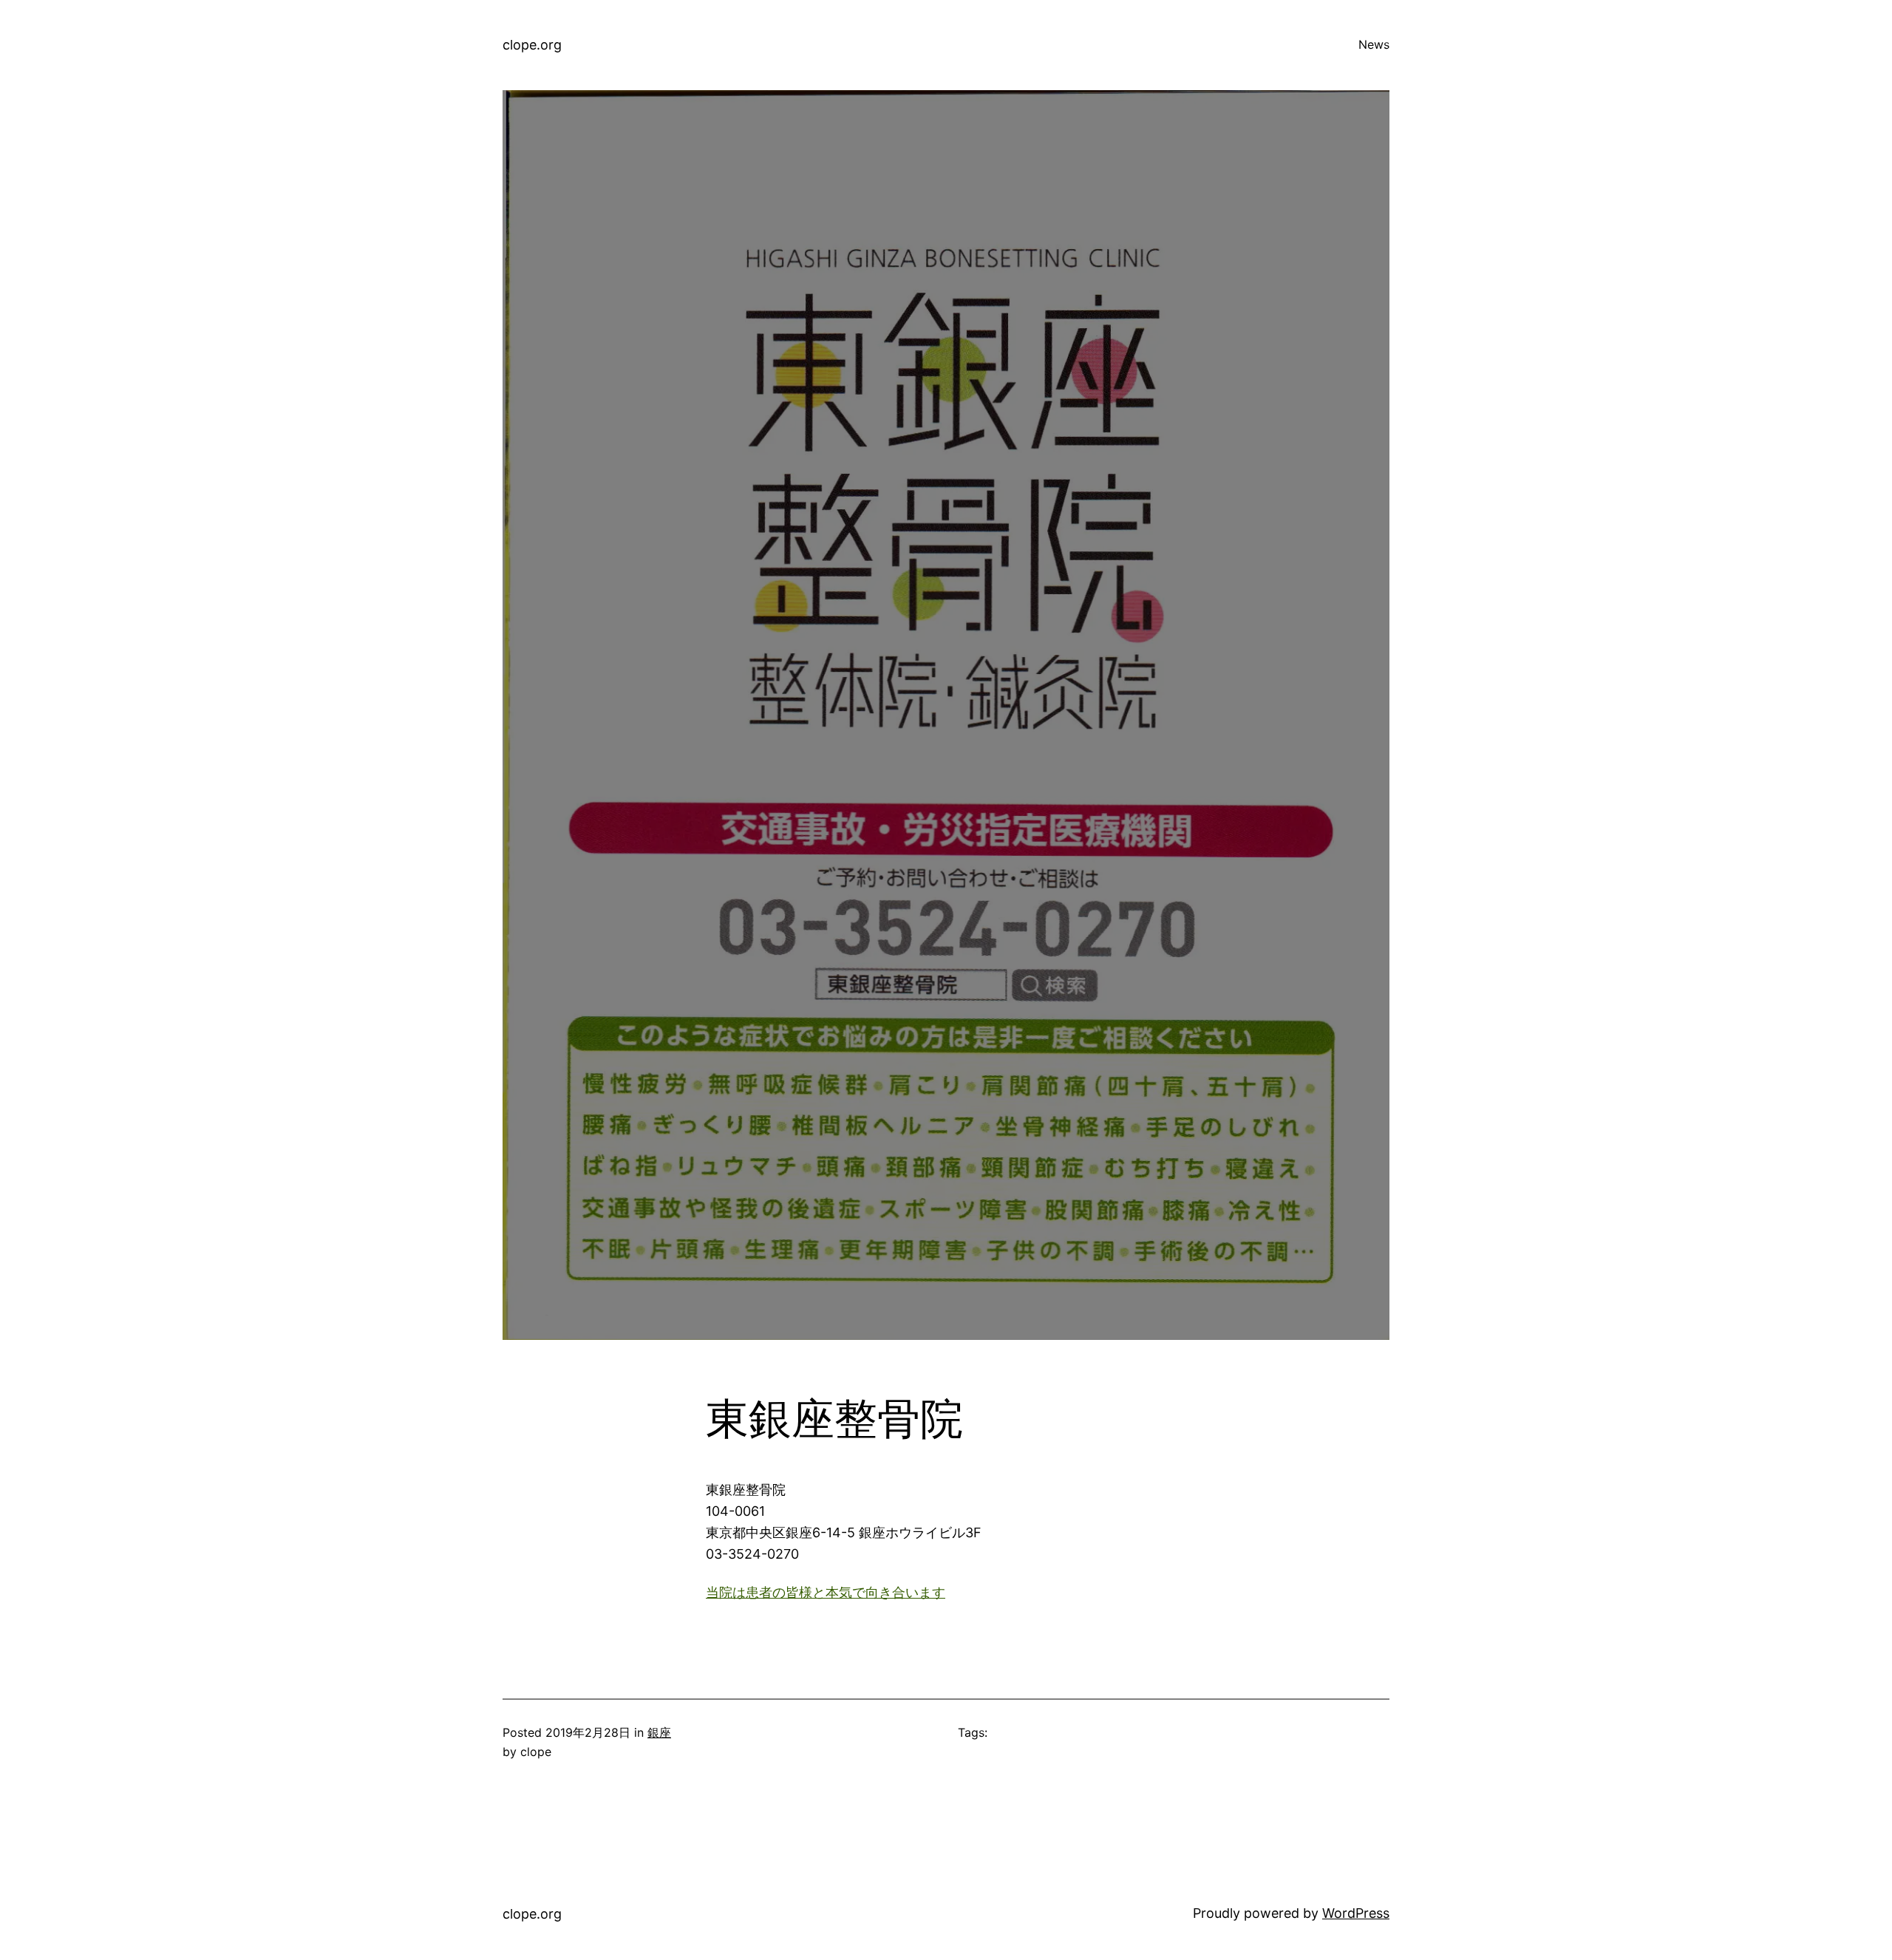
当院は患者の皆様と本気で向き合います (826, 1592)
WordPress (1356, 1913)
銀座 (659, 1732)
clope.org (532, 45)
